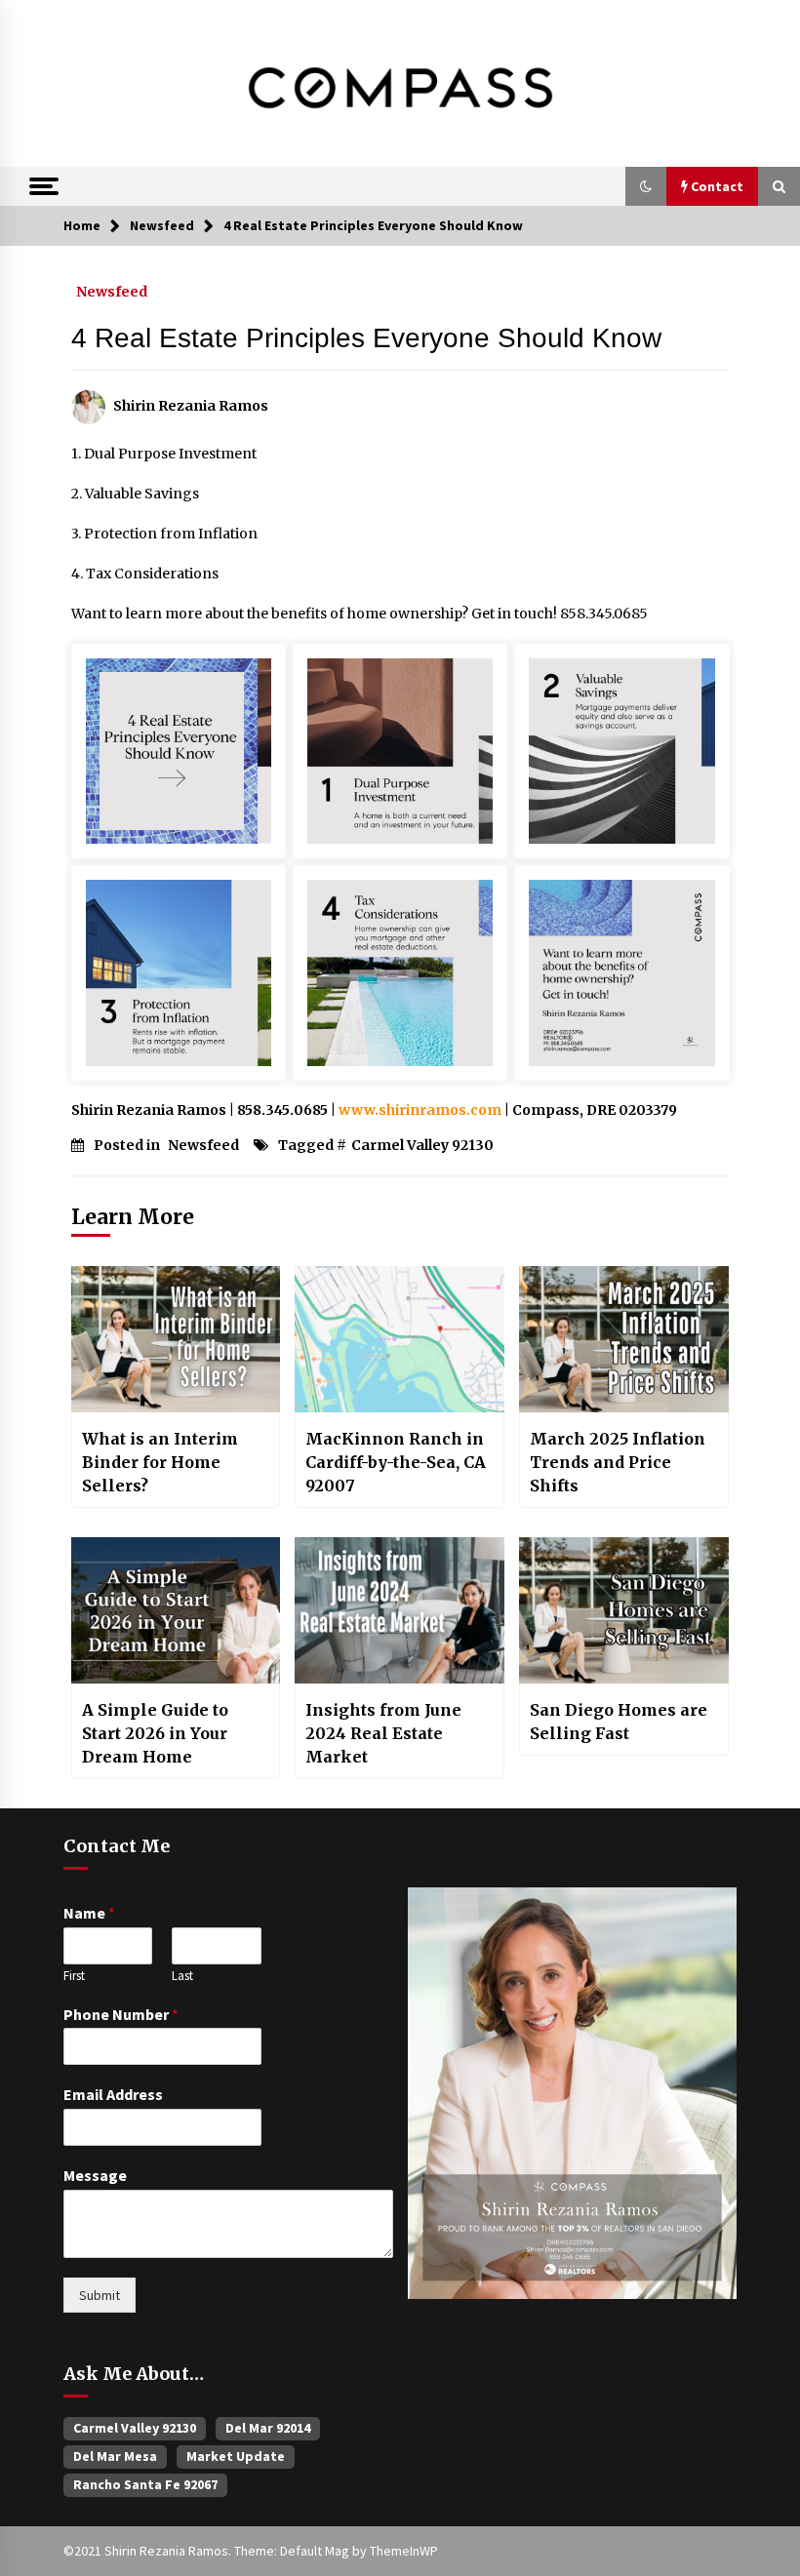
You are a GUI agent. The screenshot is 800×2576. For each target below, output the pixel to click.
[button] (646, 186)
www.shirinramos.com (420, 1110)
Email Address (113, 2094)
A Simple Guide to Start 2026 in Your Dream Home (155, 1733)
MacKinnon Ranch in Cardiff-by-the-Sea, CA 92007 (396, 1462)
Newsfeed (112, 291)
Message (95, 2175)
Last (182, 1976)
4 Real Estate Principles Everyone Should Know (366, 338)
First (74, 1976)
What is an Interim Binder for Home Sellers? (160, 1462)
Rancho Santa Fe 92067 (145, 2484)
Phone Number (121, 2014)
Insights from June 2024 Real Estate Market (383, 1733)
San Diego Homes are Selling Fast (619, 1722)
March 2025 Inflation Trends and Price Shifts (618, 1462)
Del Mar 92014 (268, 2428)
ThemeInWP (404, 2551)
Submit (100, 2295)
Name (89, 1913)
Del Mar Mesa (115, 2456)
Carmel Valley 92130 (422, 1145)
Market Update (236, 2456)
